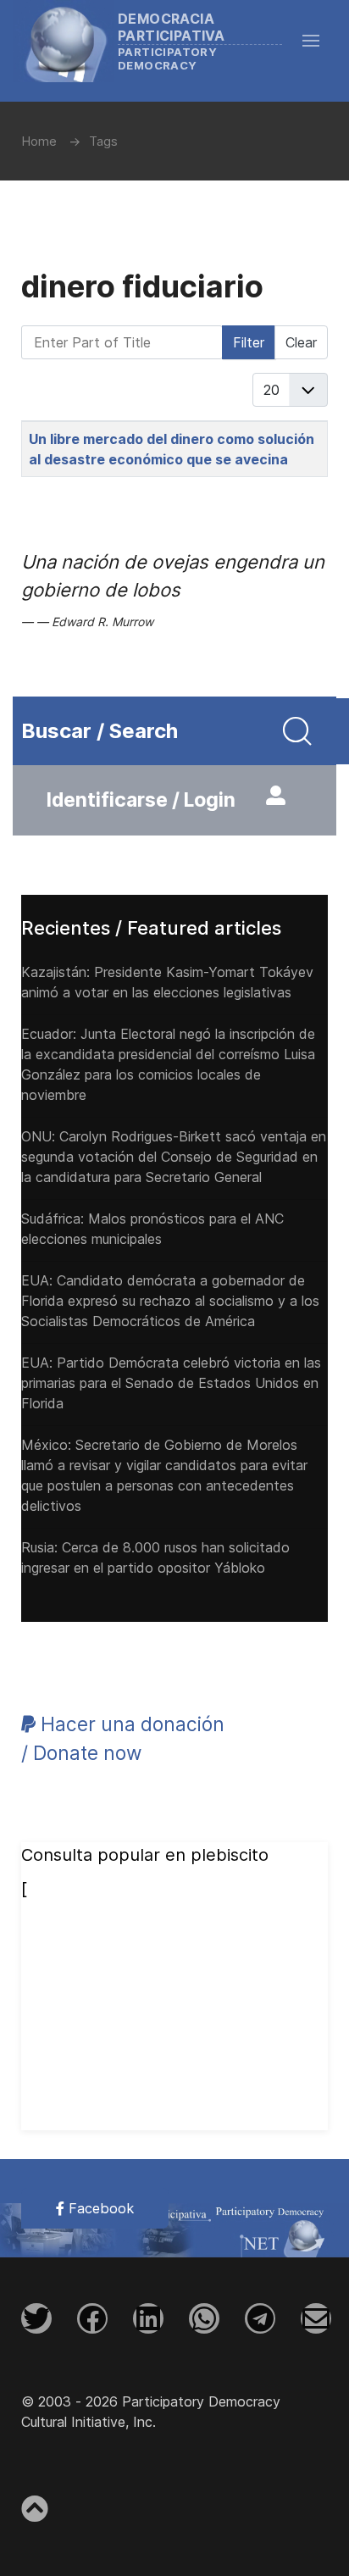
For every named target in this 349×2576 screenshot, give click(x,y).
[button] (319, 41)
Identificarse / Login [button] (141, 800)
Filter (249, 342)
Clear (301, 342)
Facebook (99, 2208)
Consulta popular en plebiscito (145, 1855)
